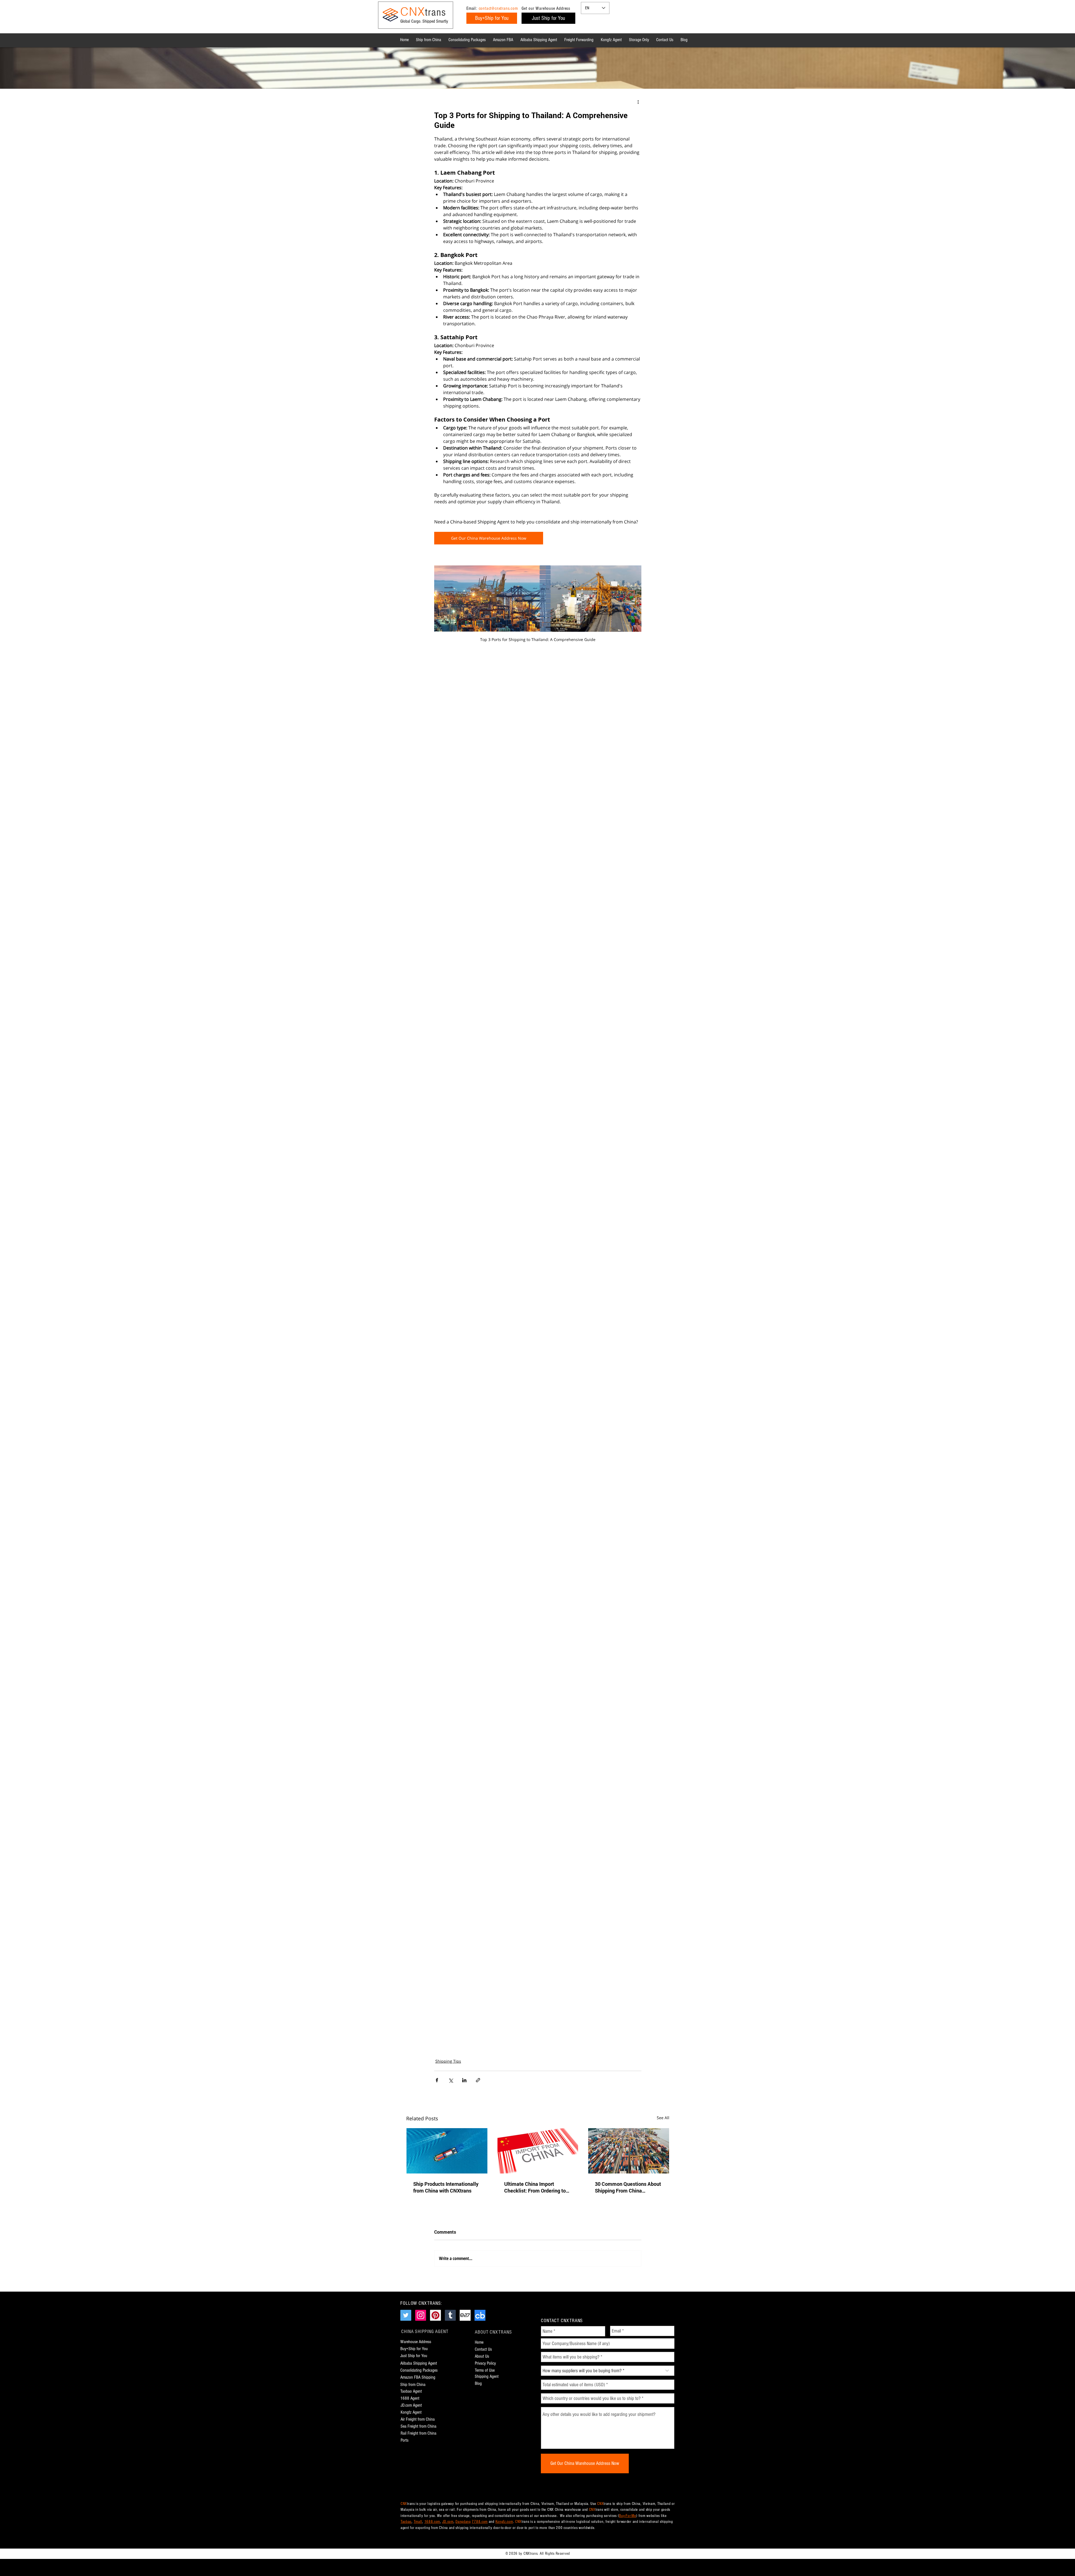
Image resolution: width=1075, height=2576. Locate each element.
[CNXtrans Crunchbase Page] (480, 2315)
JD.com (448, 2522)
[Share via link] (478, 2080)
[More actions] (638, 102)
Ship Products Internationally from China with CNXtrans (446, 2187)
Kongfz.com (504, 2522)
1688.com (432, 2522)
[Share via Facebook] (437, 2080)
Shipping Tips (448, 2061)
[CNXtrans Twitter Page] (406, 2315)
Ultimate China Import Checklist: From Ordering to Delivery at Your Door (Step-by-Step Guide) (535, 2187)
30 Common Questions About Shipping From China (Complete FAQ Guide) (628, 2187)
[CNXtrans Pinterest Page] (435, 2315)
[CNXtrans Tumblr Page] (450, 2315)
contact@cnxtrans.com (498, 8)
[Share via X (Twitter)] (451, 2080)
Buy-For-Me (628, 2516)
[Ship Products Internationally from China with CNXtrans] (447, 2151)
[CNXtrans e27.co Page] (465, 2315)
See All (663, 2118)
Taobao (406, 2522)
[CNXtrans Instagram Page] (421, 2315)
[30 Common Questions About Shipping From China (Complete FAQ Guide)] (629, 2151)
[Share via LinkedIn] (464, 2080)
